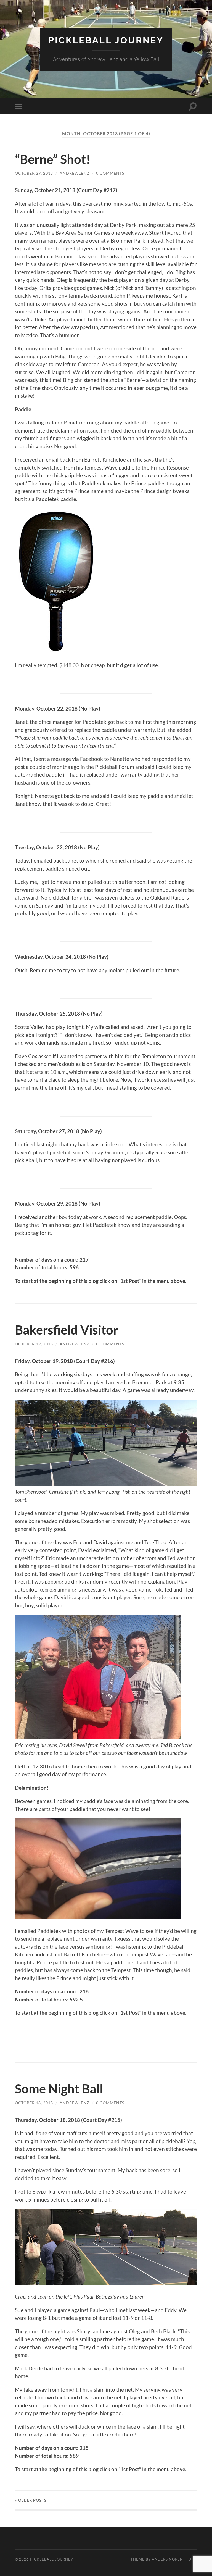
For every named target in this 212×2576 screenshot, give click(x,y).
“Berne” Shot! (53, 159)
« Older (31, 2500)
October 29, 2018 (34, 173)
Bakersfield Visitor (67, 1330)
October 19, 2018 (34, 1344)
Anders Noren (167, 2559)
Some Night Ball (59, 2089)
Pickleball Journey (106, 40)
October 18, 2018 (34, 2103)
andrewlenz (75, 173)
